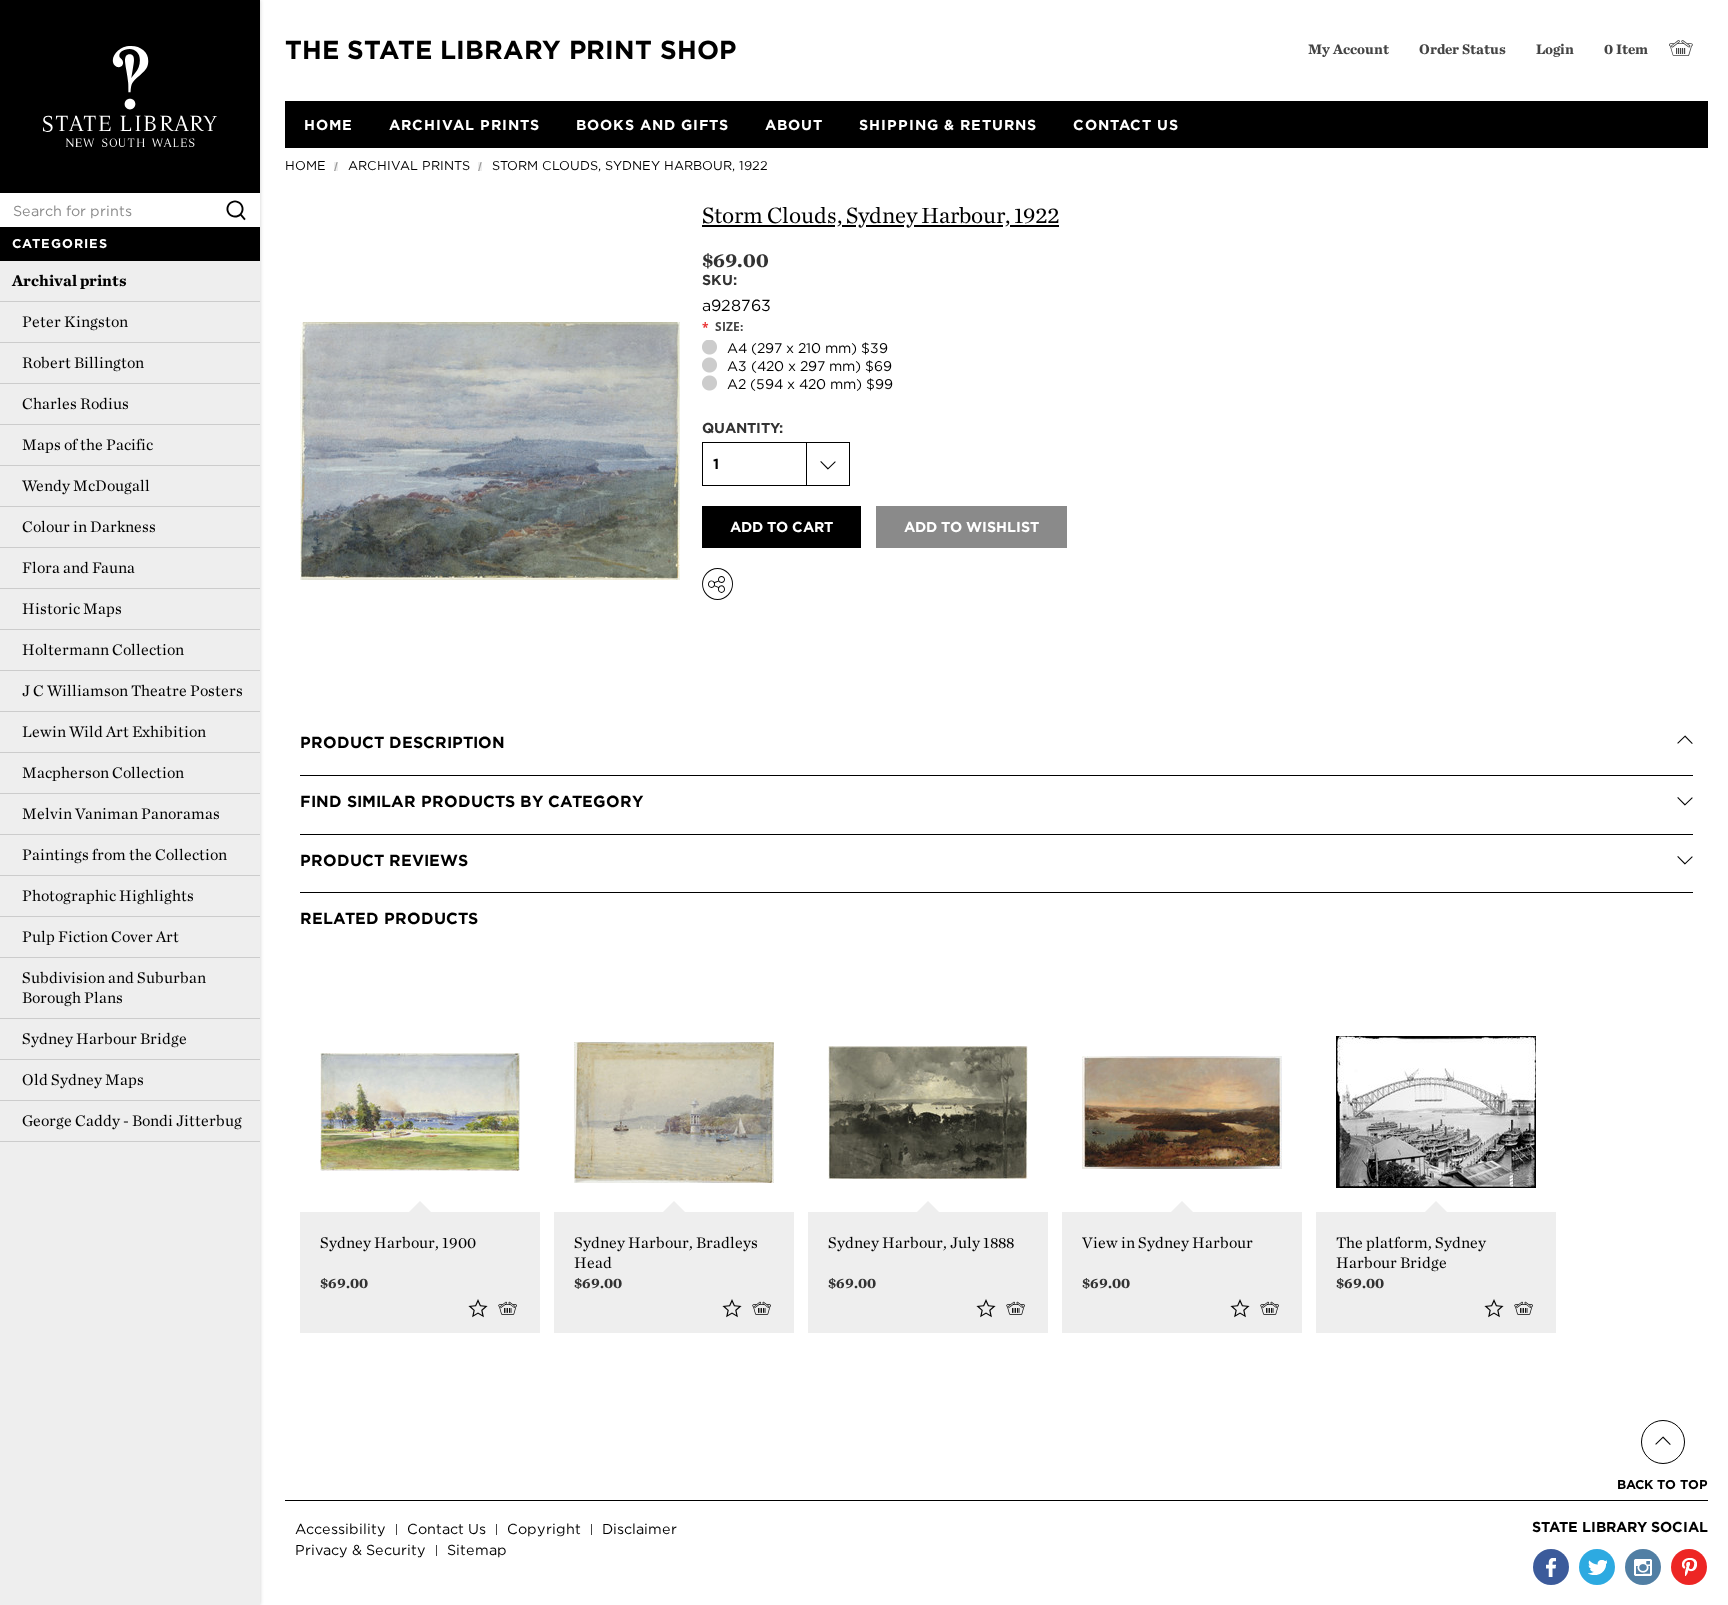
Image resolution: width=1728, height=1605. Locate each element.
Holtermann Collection (103, 649)
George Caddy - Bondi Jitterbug (132, 1120)
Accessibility (340, 1528)
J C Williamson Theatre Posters (132, 690)
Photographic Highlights (108, 895)
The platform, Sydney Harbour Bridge (1411, 1252)
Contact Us (446, 1528)
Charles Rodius (75, 403)
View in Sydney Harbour (1167, 1242)
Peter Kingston (75, 321)
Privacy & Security (360, 1549)
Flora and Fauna (78, 567)
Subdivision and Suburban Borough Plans (114, 987)
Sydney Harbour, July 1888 (921, 1242)
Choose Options (511, 1307)
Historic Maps (72, 608)
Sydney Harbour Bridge (104, 1038)
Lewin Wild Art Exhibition (114, 731)
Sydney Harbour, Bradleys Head (666, 1252)
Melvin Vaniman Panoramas (121, 813)
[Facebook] (1551, 1567)
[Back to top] (1662, 1418)
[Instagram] (1643, 1567)
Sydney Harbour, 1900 (398, 1242)
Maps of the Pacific (87, 444)
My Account (1348, 48)
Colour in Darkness (89, 526)
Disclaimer (639, 1528)
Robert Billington (83, 362)
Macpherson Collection (103, 772)
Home (305, 165)
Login (1555, 48)
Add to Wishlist (478, 1308)
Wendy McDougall (86, 485)
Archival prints (69, 280)
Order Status (1462, 48)
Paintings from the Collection (124, 854)
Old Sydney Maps (83, 1079)
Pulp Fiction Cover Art (100, 936)
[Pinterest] (1689, 1567)
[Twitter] (1597, 1567)
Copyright (544, 1528)
